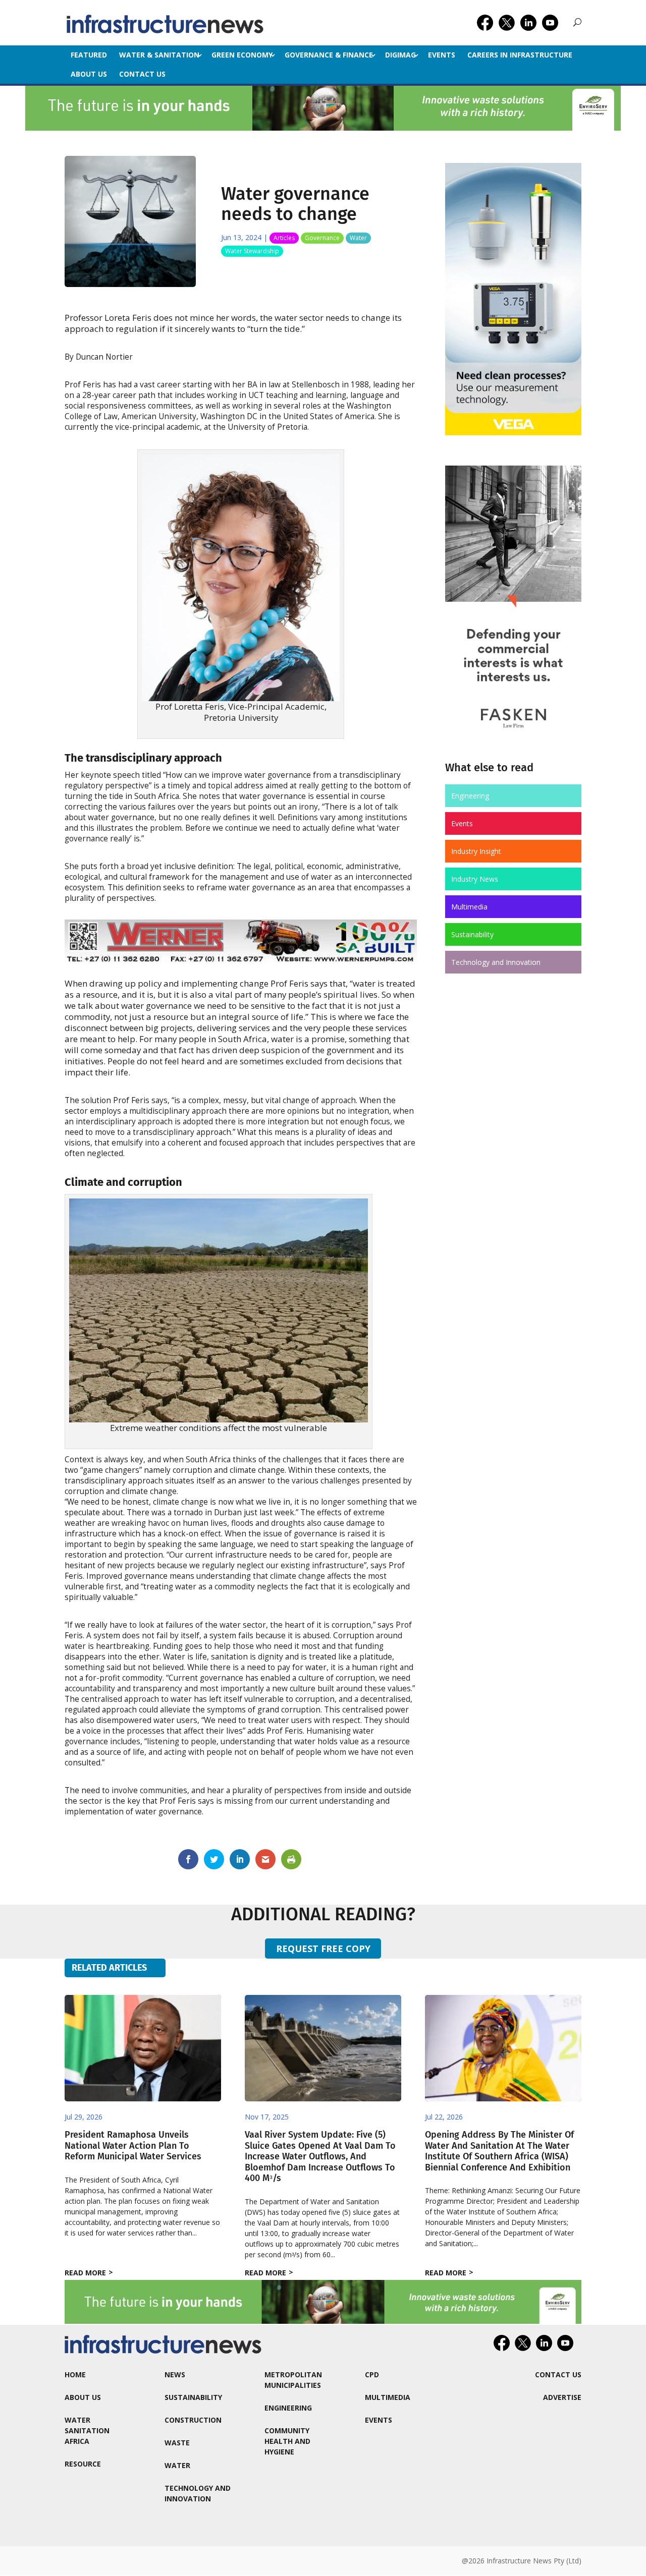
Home (75, 2374)
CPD (372, 2374)
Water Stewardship (252, 251)
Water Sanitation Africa (87, 2430)
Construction (193, 2420)
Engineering (470, 796)
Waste (177, 2443)
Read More (85, 2273)
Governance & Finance (329, 55)
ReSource (83, 2464)
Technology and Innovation (496, 962)
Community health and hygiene (287, 2441)
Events (442, 55)
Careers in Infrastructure (520, 55)
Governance (322, 238)
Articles (284, 238)
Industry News (475, 879)
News (175, 2374)
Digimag (400, 55)
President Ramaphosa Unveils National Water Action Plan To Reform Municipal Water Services (133, 2145)
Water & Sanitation (159, 55)
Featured (89, 55)
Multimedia (469, 907)
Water (358, 238)
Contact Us (142, 74)
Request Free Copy (323, 1949)
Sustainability (472, 934)
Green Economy (242, 55)
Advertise (562, 2397)
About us (89, 74)
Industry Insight (476, 851)
